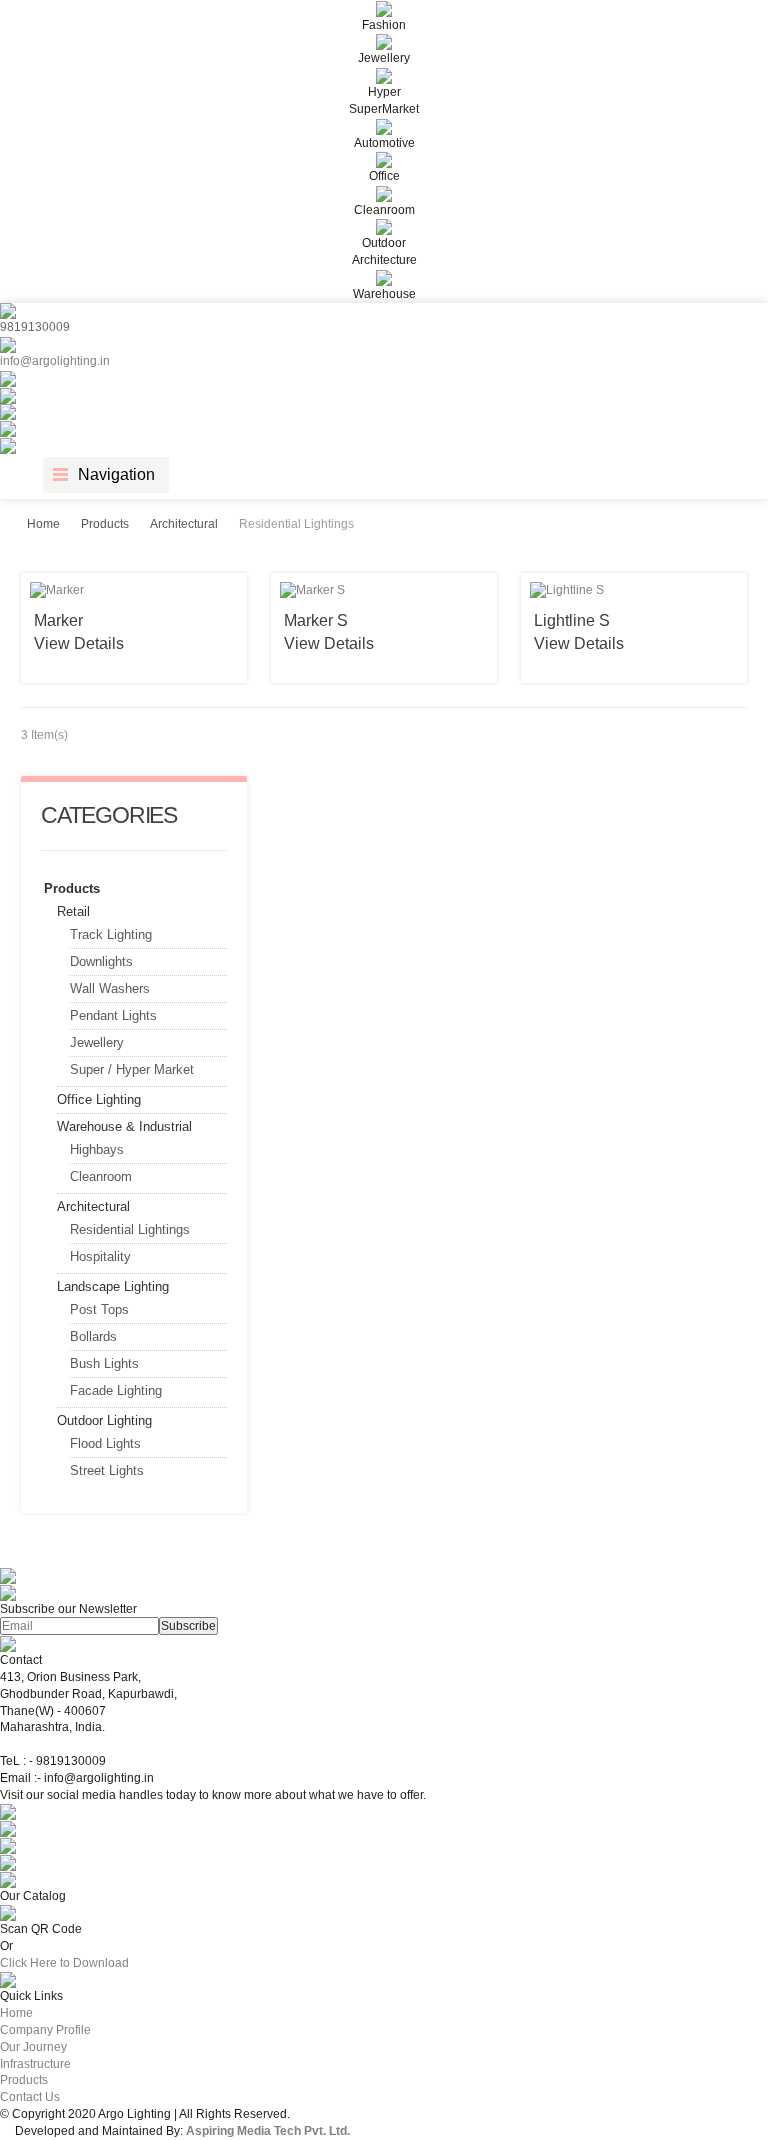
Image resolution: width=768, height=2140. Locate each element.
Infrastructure (35, 2064)
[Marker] (134, 590)
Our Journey (33, 2047)
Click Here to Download (64, 1963)
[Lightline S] (634, 590)
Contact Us (30, 2097)
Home (43, 524)
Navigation (116, 474)
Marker (58, 620)
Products (105, 524)
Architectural (184, 524)
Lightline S (572, 620)
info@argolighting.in (55, 361)
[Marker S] (384, 590)
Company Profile (45, 2030)
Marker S (316, 620)
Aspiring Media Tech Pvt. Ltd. (268, 2131)
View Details (79, 643)
